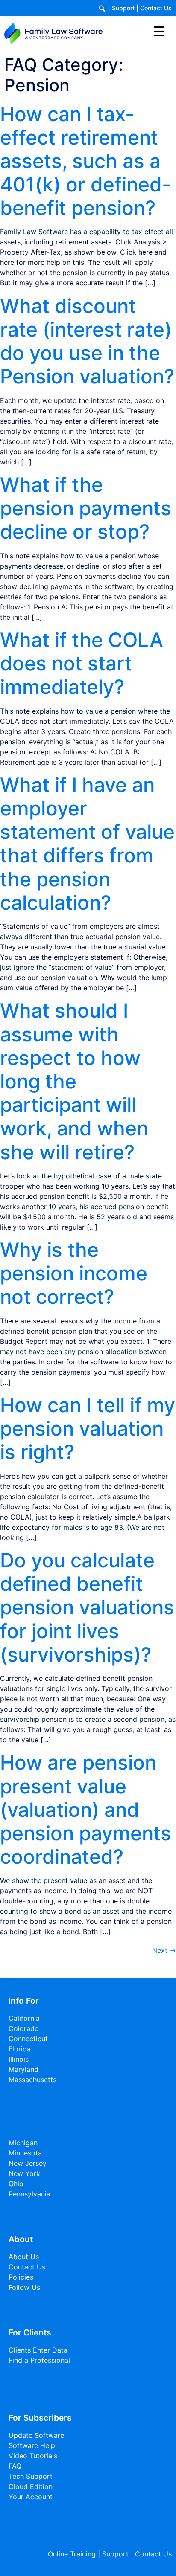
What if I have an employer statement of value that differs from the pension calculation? (87, 844)
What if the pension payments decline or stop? (86, 508)
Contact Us (156, 8)
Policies (21, 2277)
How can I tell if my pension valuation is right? (88, 1428)
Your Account (31, 2497)
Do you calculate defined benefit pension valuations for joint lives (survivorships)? (87, 1607)
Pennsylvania (29, 2194)
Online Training (72, 2554)
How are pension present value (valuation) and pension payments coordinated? (86, 1809)
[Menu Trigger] (159, 31)
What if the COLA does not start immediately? (82, 663)
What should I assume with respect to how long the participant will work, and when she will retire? (74, 1081)
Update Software (36, 2435)
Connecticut (28, 2039)
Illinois (19, 2059)
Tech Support (31, 2476)
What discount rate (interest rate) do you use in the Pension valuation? (87, 341)
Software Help (32, 2445)
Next (164, 1950)
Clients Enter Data (38, 2350)
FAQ (15, 2466)
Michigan (23, 2143)
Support (123, 8)
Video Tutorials (33, 2456)
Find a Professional (39, 2360)
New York (24, 2173)
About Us (24, 2257)
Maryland (23, 2069)
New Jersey (28, 2163)
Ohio (16, 2184)
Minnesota (25, 2153)
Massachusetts (32, 2080)
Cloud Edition (31, 2486)
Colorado (24, 2028)
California (24, 2018)
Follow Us (24, 2287)
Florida (20, 2049)
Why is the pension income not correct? (74, 1273)
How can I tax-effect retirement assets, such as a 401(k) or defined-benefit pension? (85, 161)
